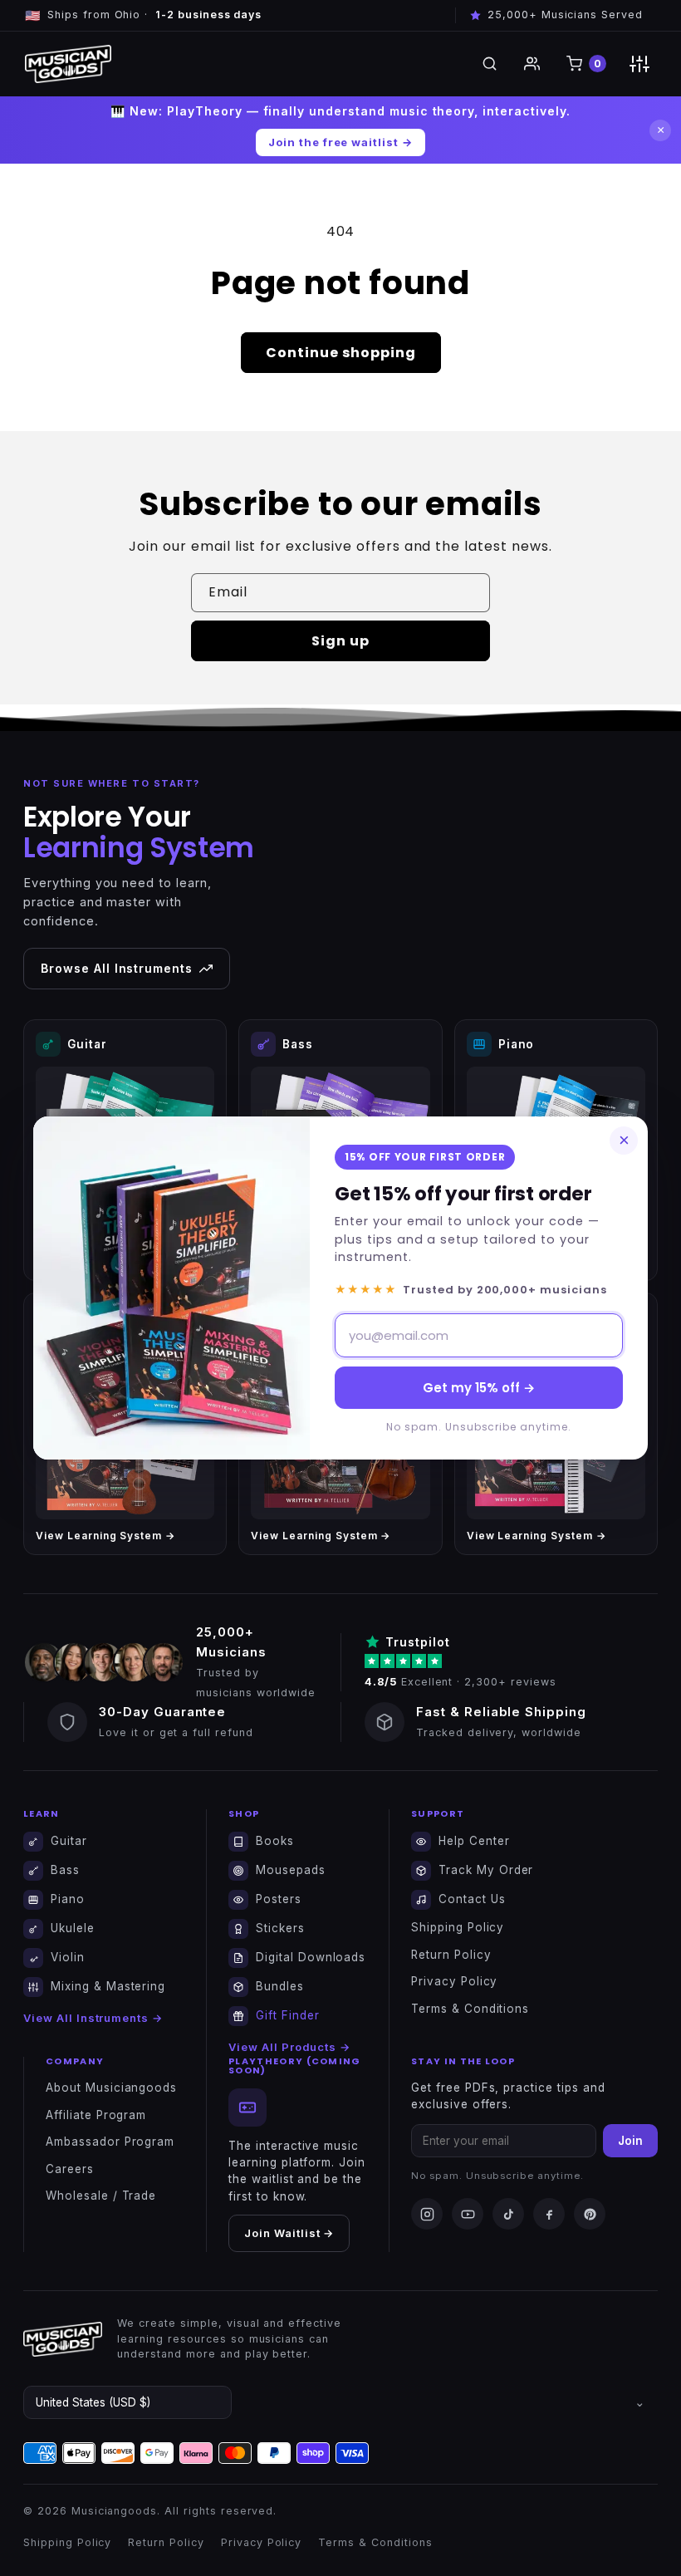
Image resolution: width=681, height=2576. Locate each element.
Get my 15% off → (479, 1388)
